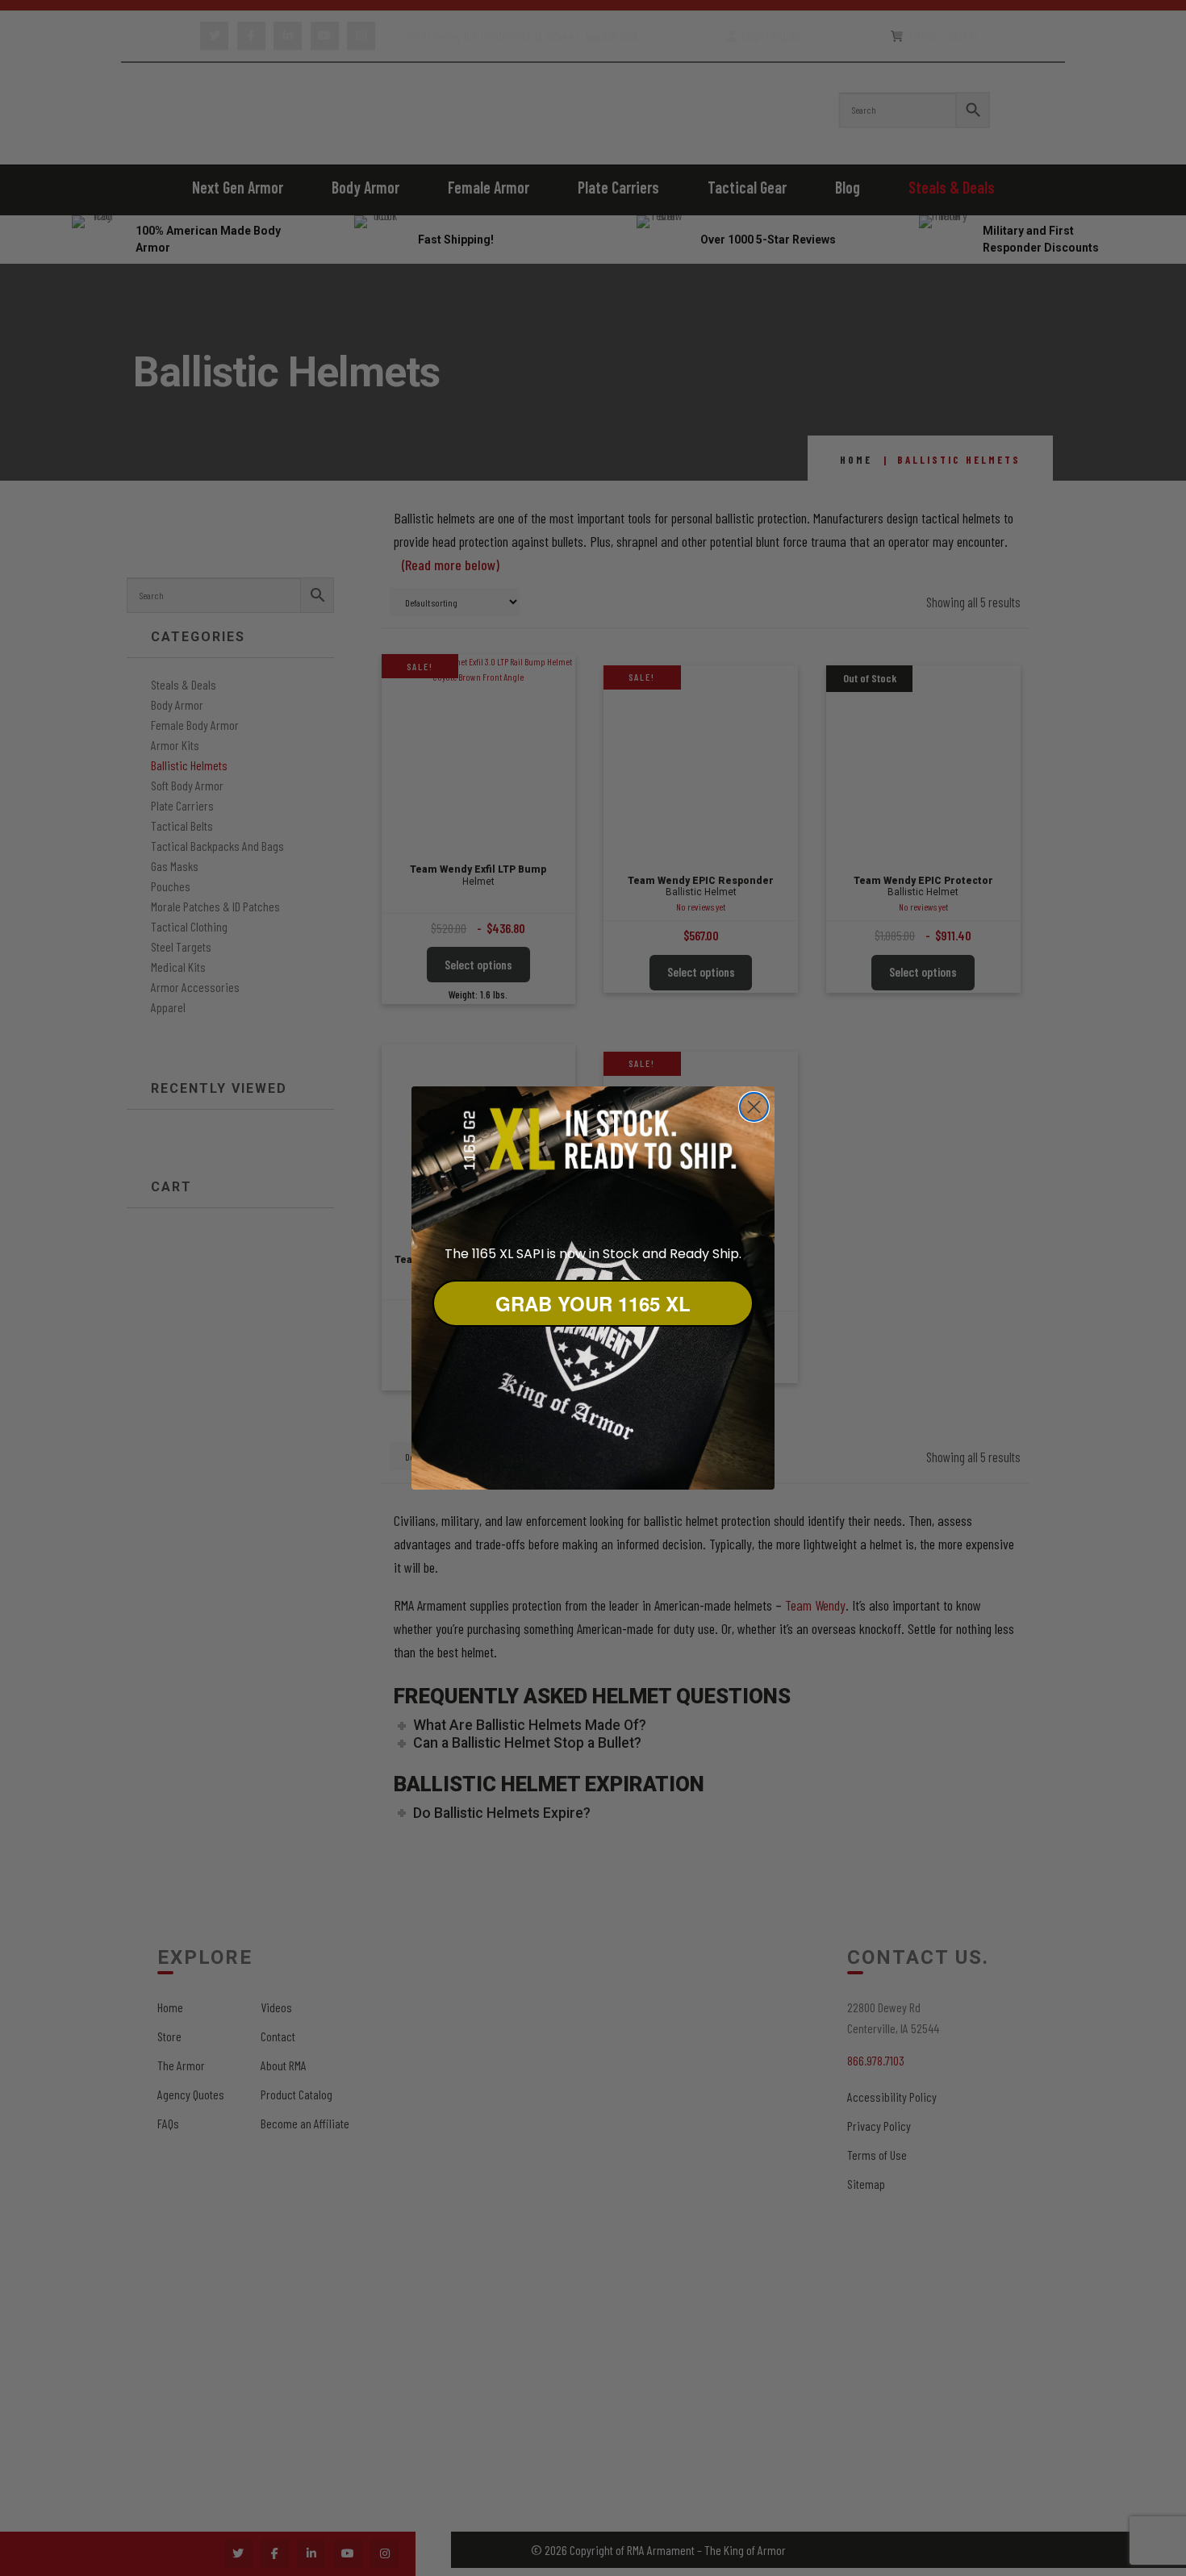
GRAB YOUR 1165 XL (593, 1303)
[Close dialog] (754, 1107)
